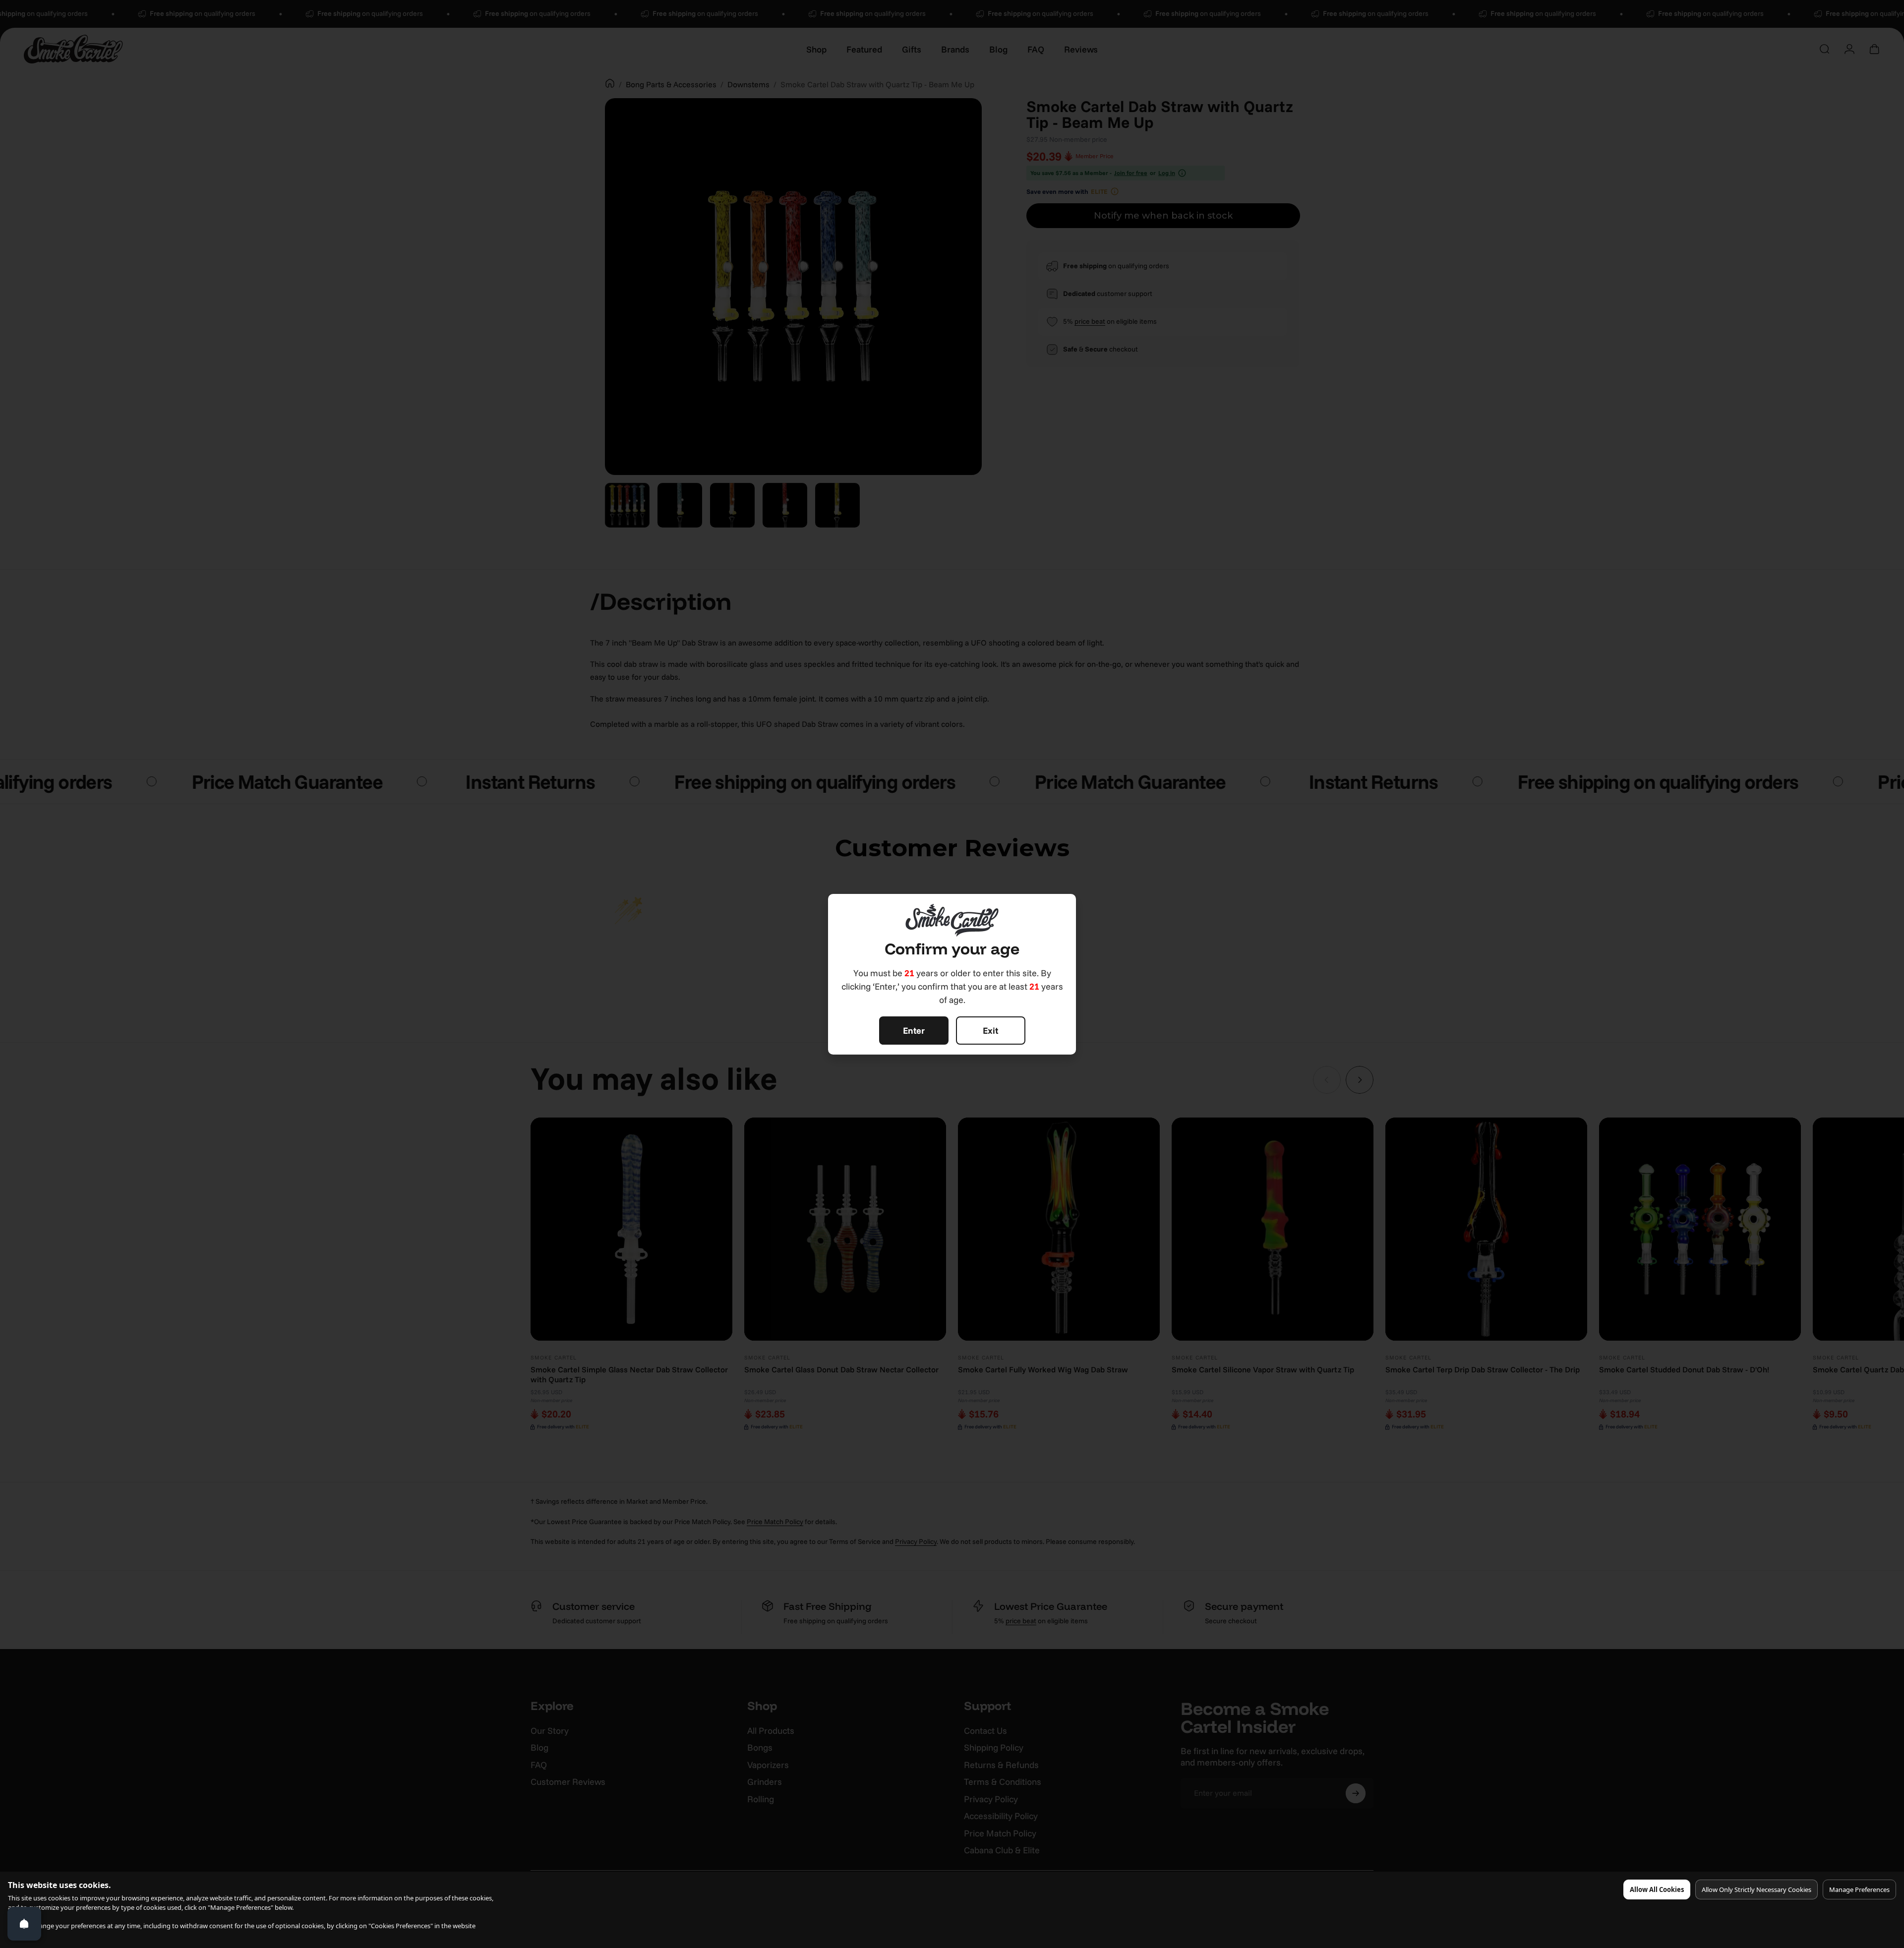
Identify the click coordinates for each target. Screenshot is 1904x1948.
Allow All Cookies (1657, 1889)
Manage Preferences (1859, 1889)
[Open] (24, 1924)
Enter (914, 1031)
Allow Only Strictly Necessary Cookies (1756, 1889)
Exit (990, 1031)
